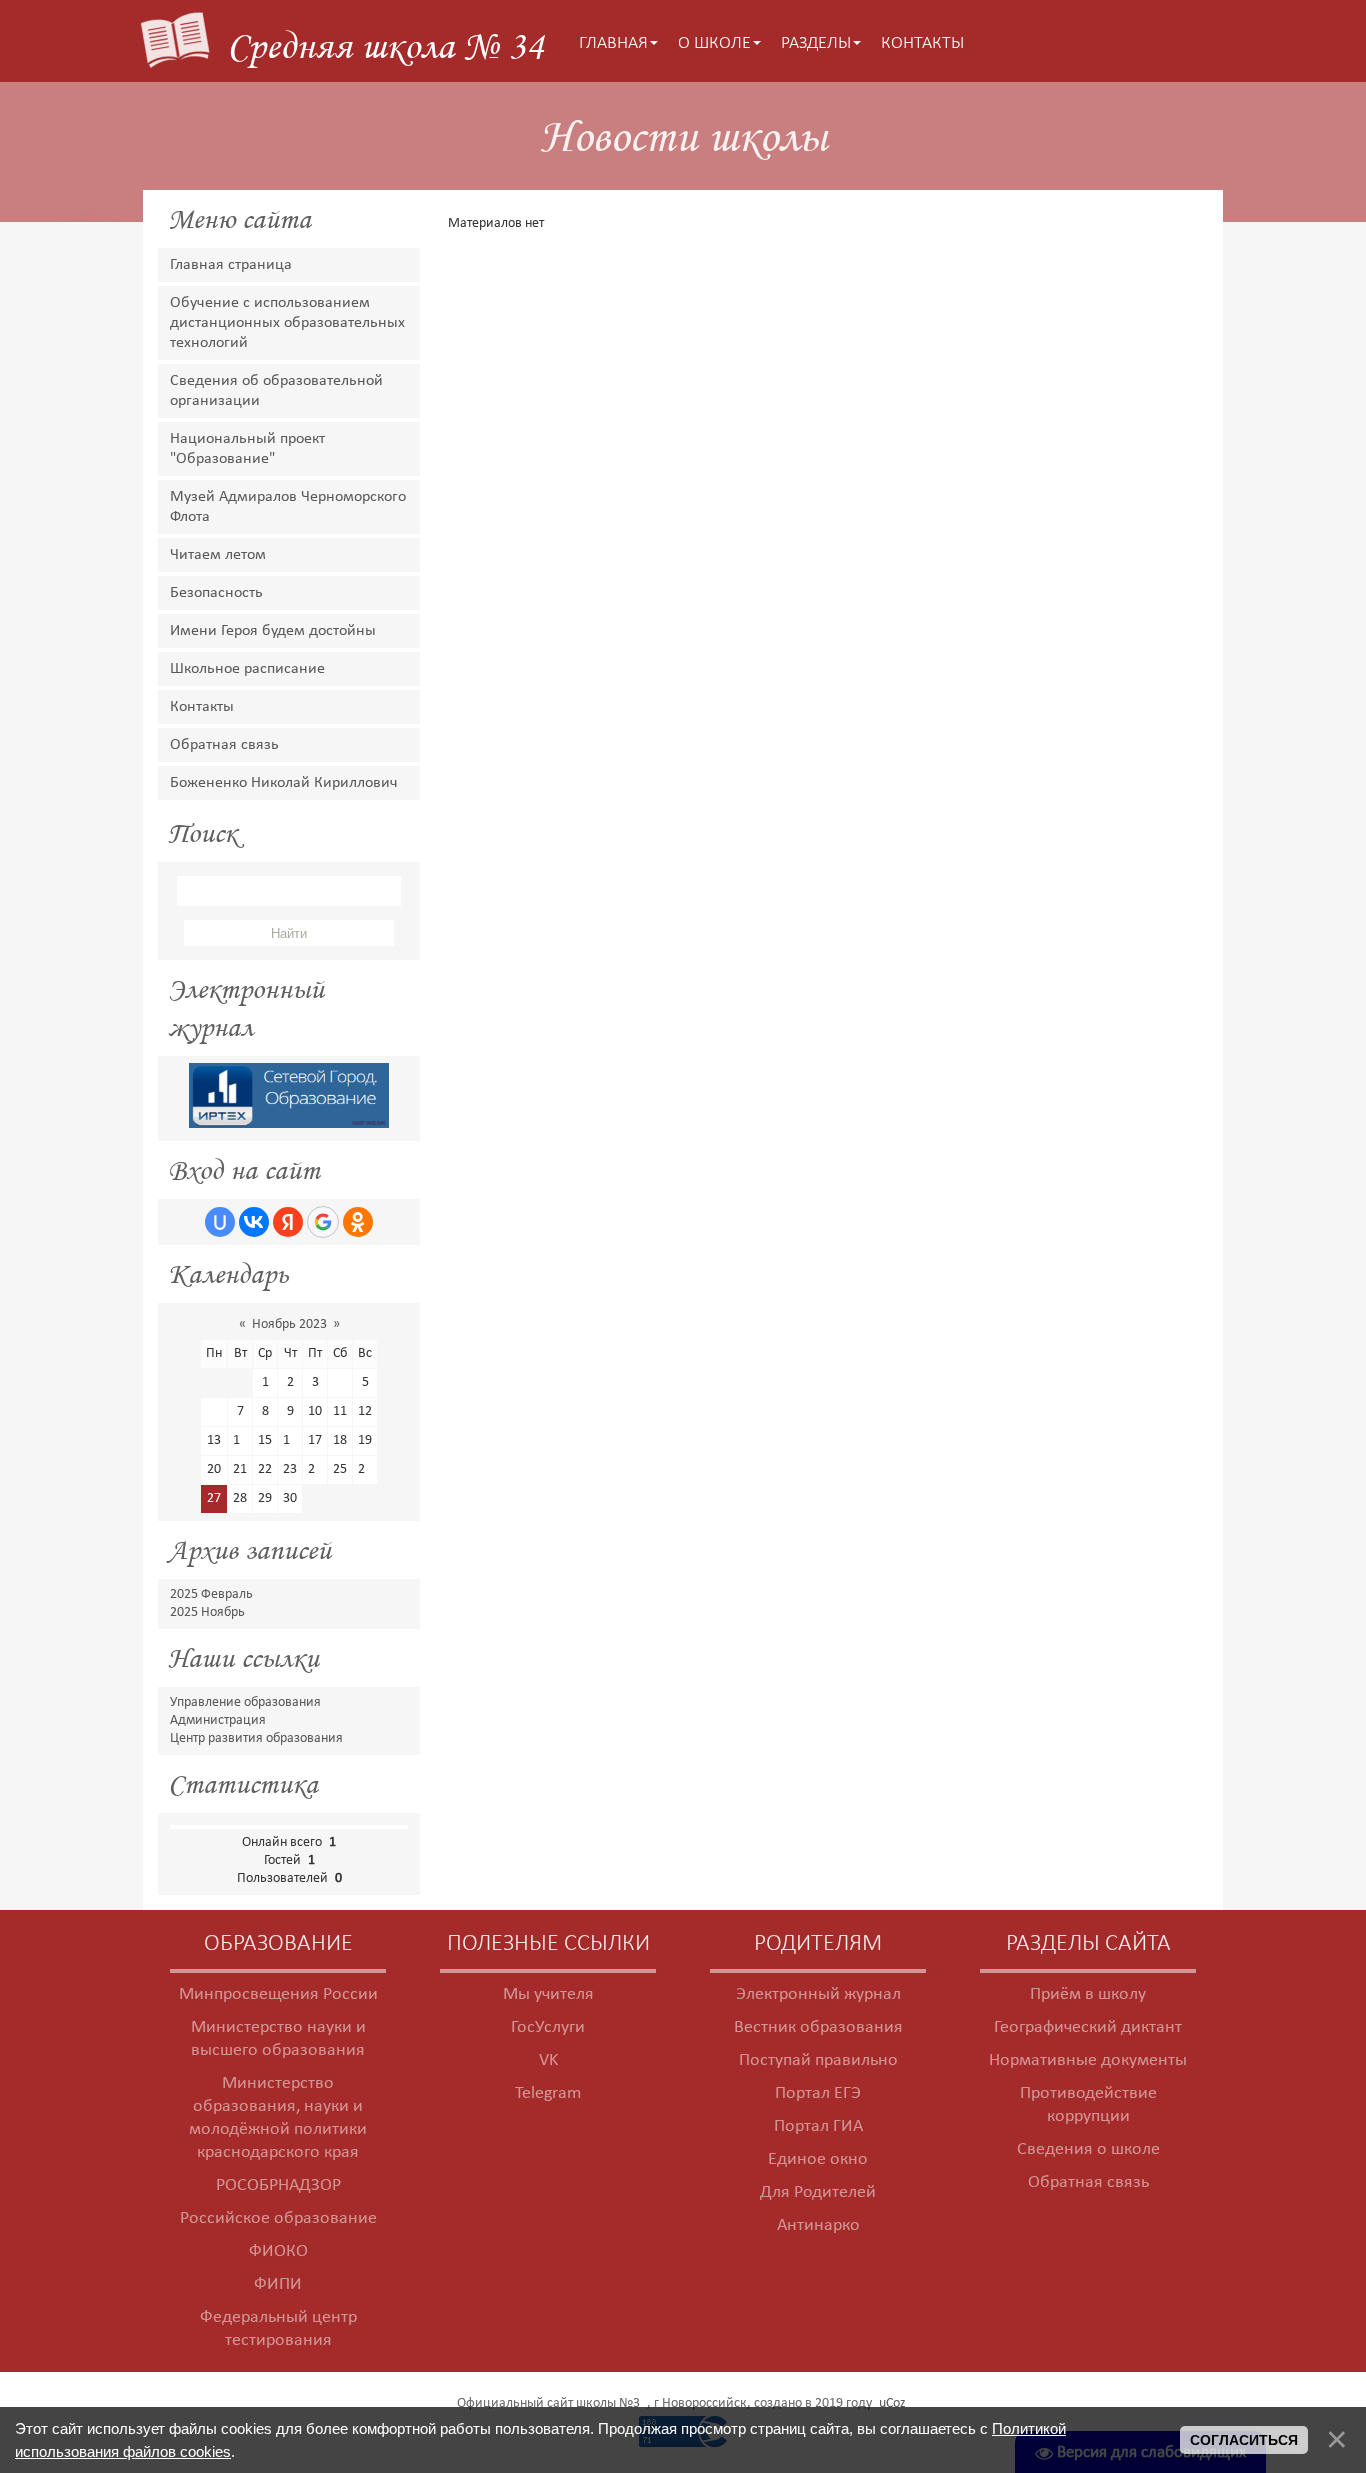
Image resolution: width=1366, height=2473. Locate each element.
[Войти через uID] (220, 1222)
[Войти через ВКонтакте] (254, 1222)
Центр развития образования (256, 1738)
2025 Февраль (211, 1594)
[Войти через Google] (323, 1222)
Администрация (218, 1720)
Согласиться (1244, 2440)
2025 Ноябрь (207, 1612)
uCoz (892, 2403)
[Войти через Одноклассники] (358, 1222)
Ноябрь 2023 (289, 1324)
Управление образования (245, 1702)
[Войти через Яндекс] (288, 1222)
